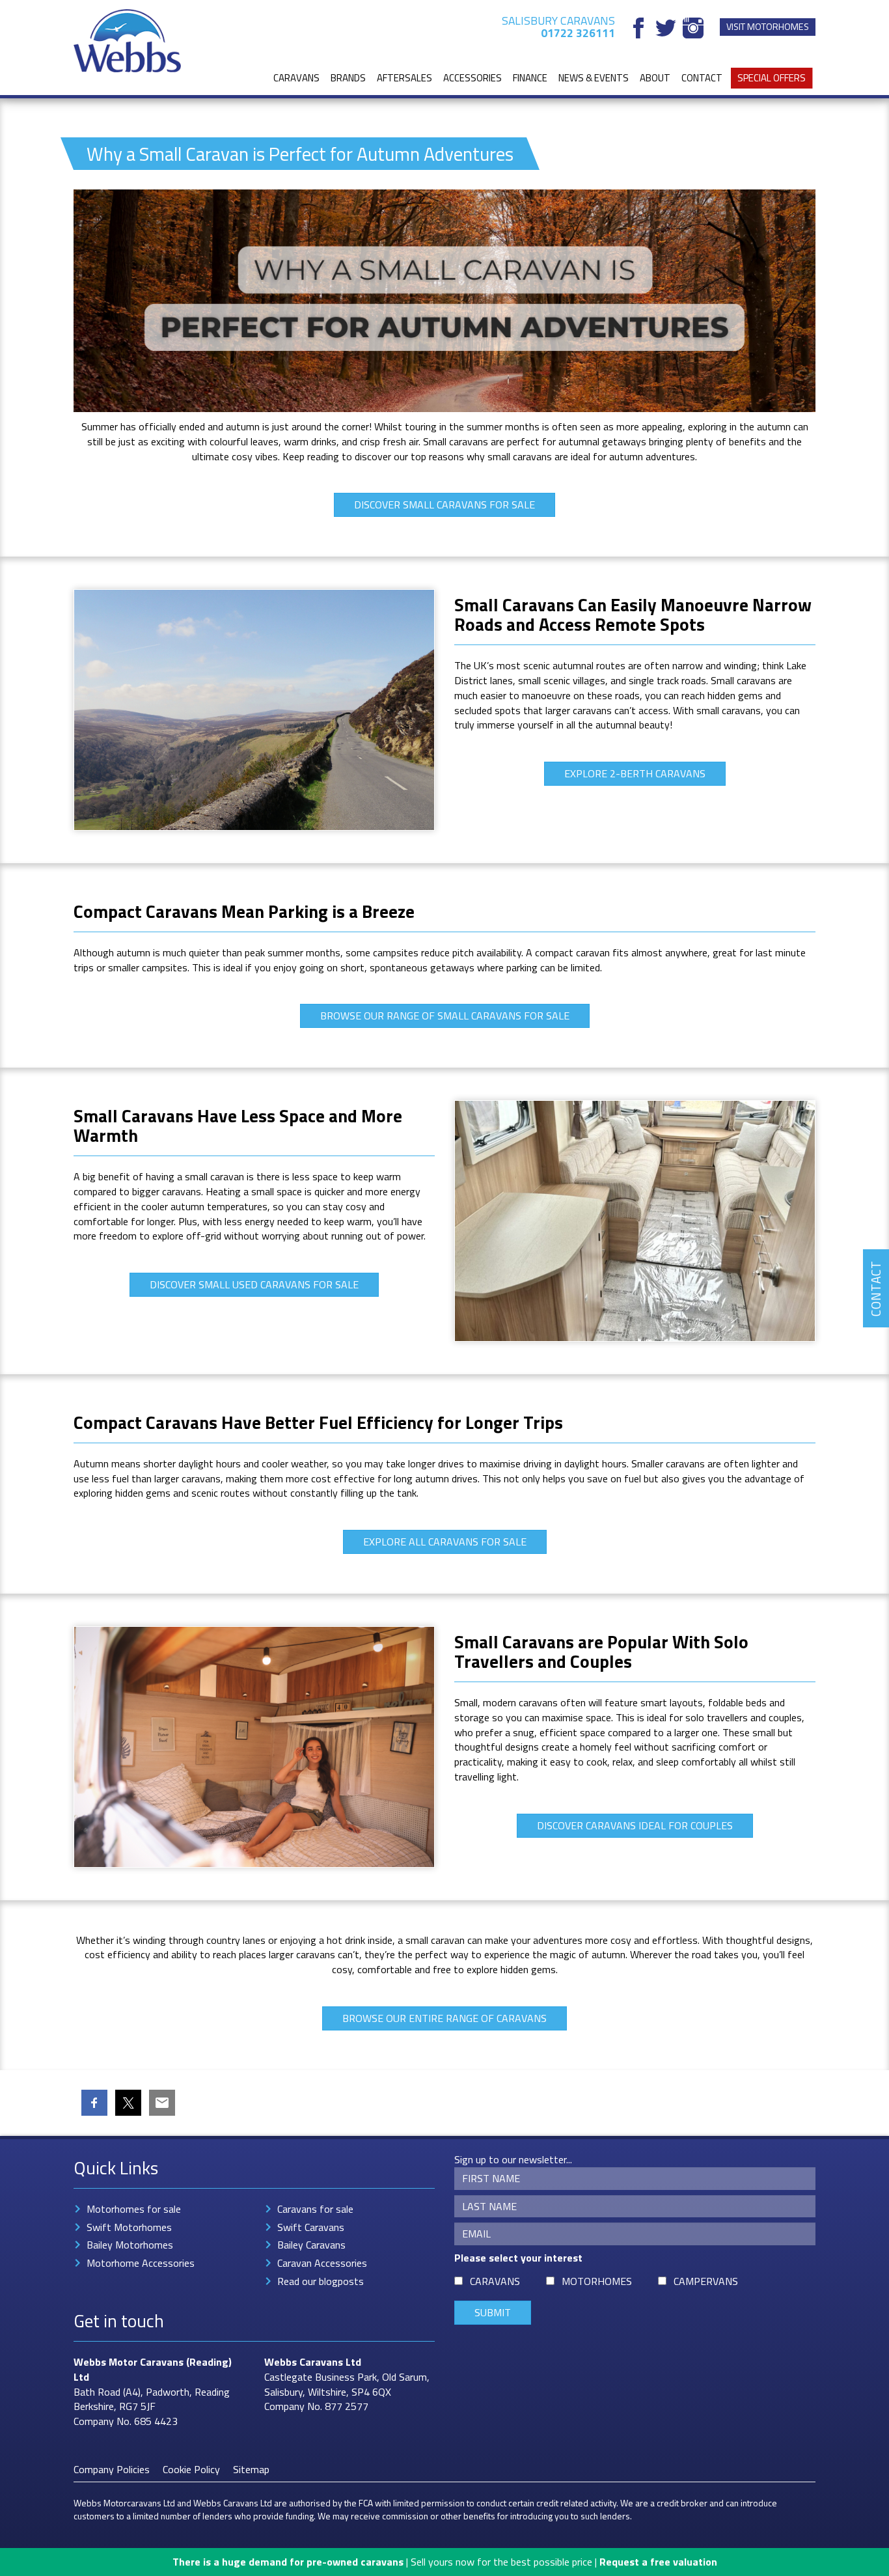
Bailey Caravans (311, 2245)
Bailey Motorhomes (130, 2245)
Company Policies (112, 2469)
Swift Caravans (311, 2227)
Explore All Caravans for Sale (445, 1542)
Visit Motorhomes (768, 27)
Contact (702, 78)
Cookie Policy (191, 2469)
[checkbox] (458, 2281)
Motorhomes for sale (134, 2209)
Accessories (472, 78)
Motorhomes (597, 2281)
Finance (530, 78)
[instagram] (693, 28)
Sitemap (251, 2469)
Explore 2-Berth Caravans (635, 773)
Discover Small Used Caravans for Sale (254, 1284)
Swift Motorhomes (129, 2227)
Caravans (296, 78)
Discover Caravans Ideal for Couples (635, 1825)
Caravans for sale (315, 2209)
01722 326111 (578, 33)
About (655, 78)
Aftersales (404, 78)
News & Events (594, 78)
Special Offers (772, 78)
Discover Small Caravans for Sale (444, 505)
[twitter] (666, 28)
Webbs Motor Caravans (129, 2362)
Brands (348, 78)
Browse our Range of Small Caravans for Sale (445, 1016)
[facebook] (638, 28)
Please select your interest (518, 2258)
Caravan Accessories (322, 2263)
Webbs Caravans (304, 2362)
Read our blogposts (321, 2281)
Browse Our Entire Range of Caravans (444, 2018)
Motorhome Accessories (141, 2263)
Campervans (706, 2281)
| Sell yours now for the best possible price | (445, 2562)
